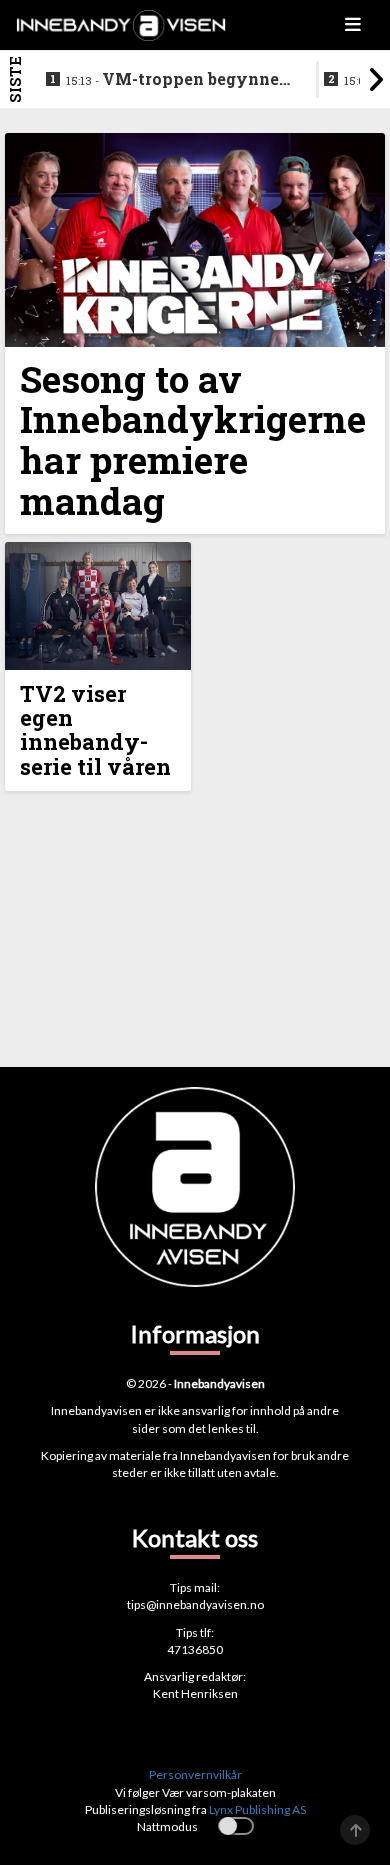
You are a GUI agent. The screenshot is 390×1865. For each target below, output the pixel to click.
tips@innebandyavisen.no (195, 1604)
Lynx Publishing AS (257, 1809)
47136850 (195, 1649)
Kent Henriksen (195, 1693)
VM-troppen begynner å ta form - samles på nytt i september (177, 80)
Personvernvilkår (195, 1774)
